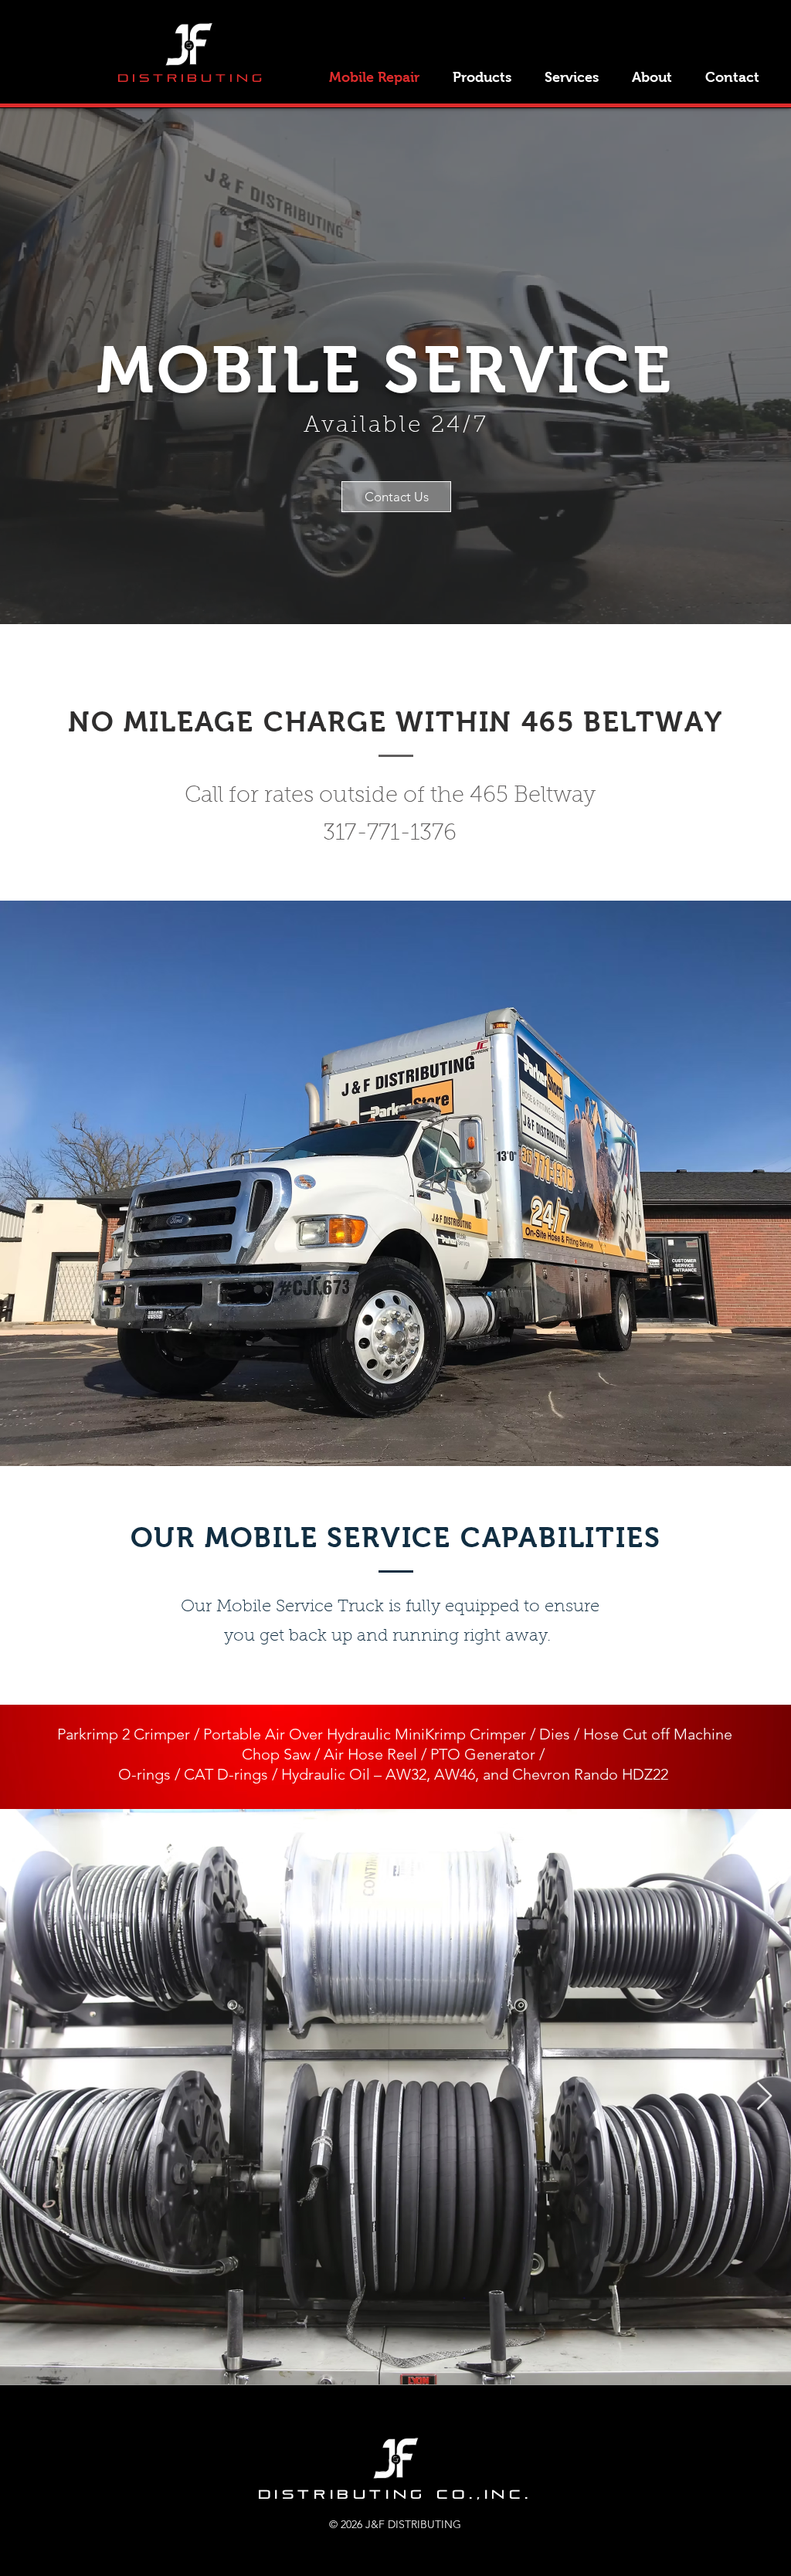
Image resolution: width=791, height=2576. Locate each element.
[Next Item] (764, 2097)
